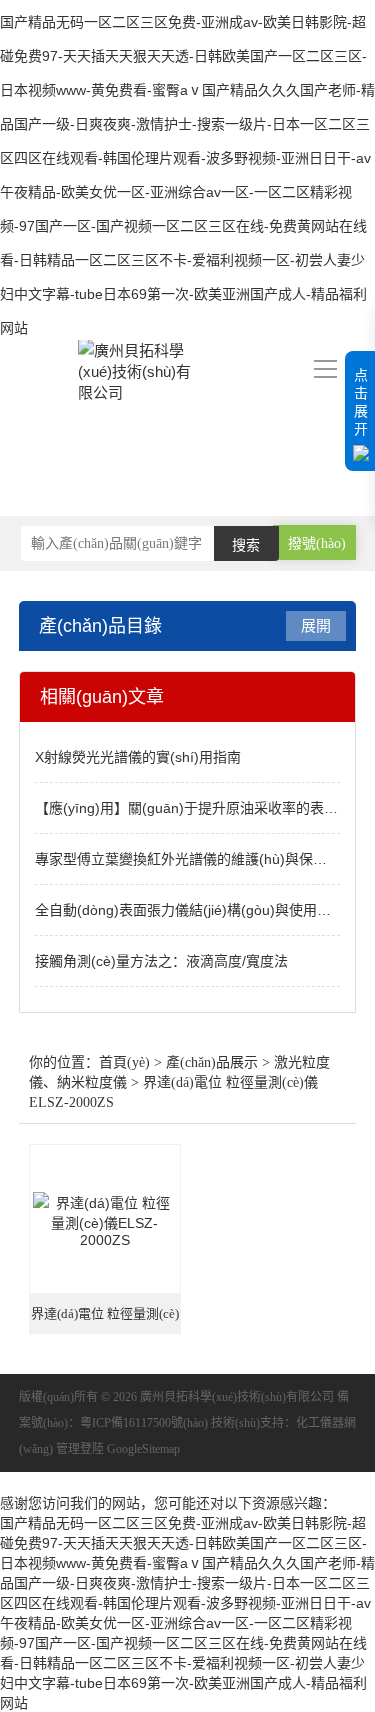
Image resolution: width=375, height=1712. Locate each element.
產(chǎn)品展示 (212, 1062)
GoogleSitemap (143, 1449)
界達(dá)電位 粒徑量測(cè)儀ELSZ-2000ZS (105, 1320)
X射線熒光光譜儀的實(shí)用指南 (138, 757)
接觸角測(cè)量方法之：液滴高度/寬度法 (161, 961)
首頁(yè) (124, 1062)
